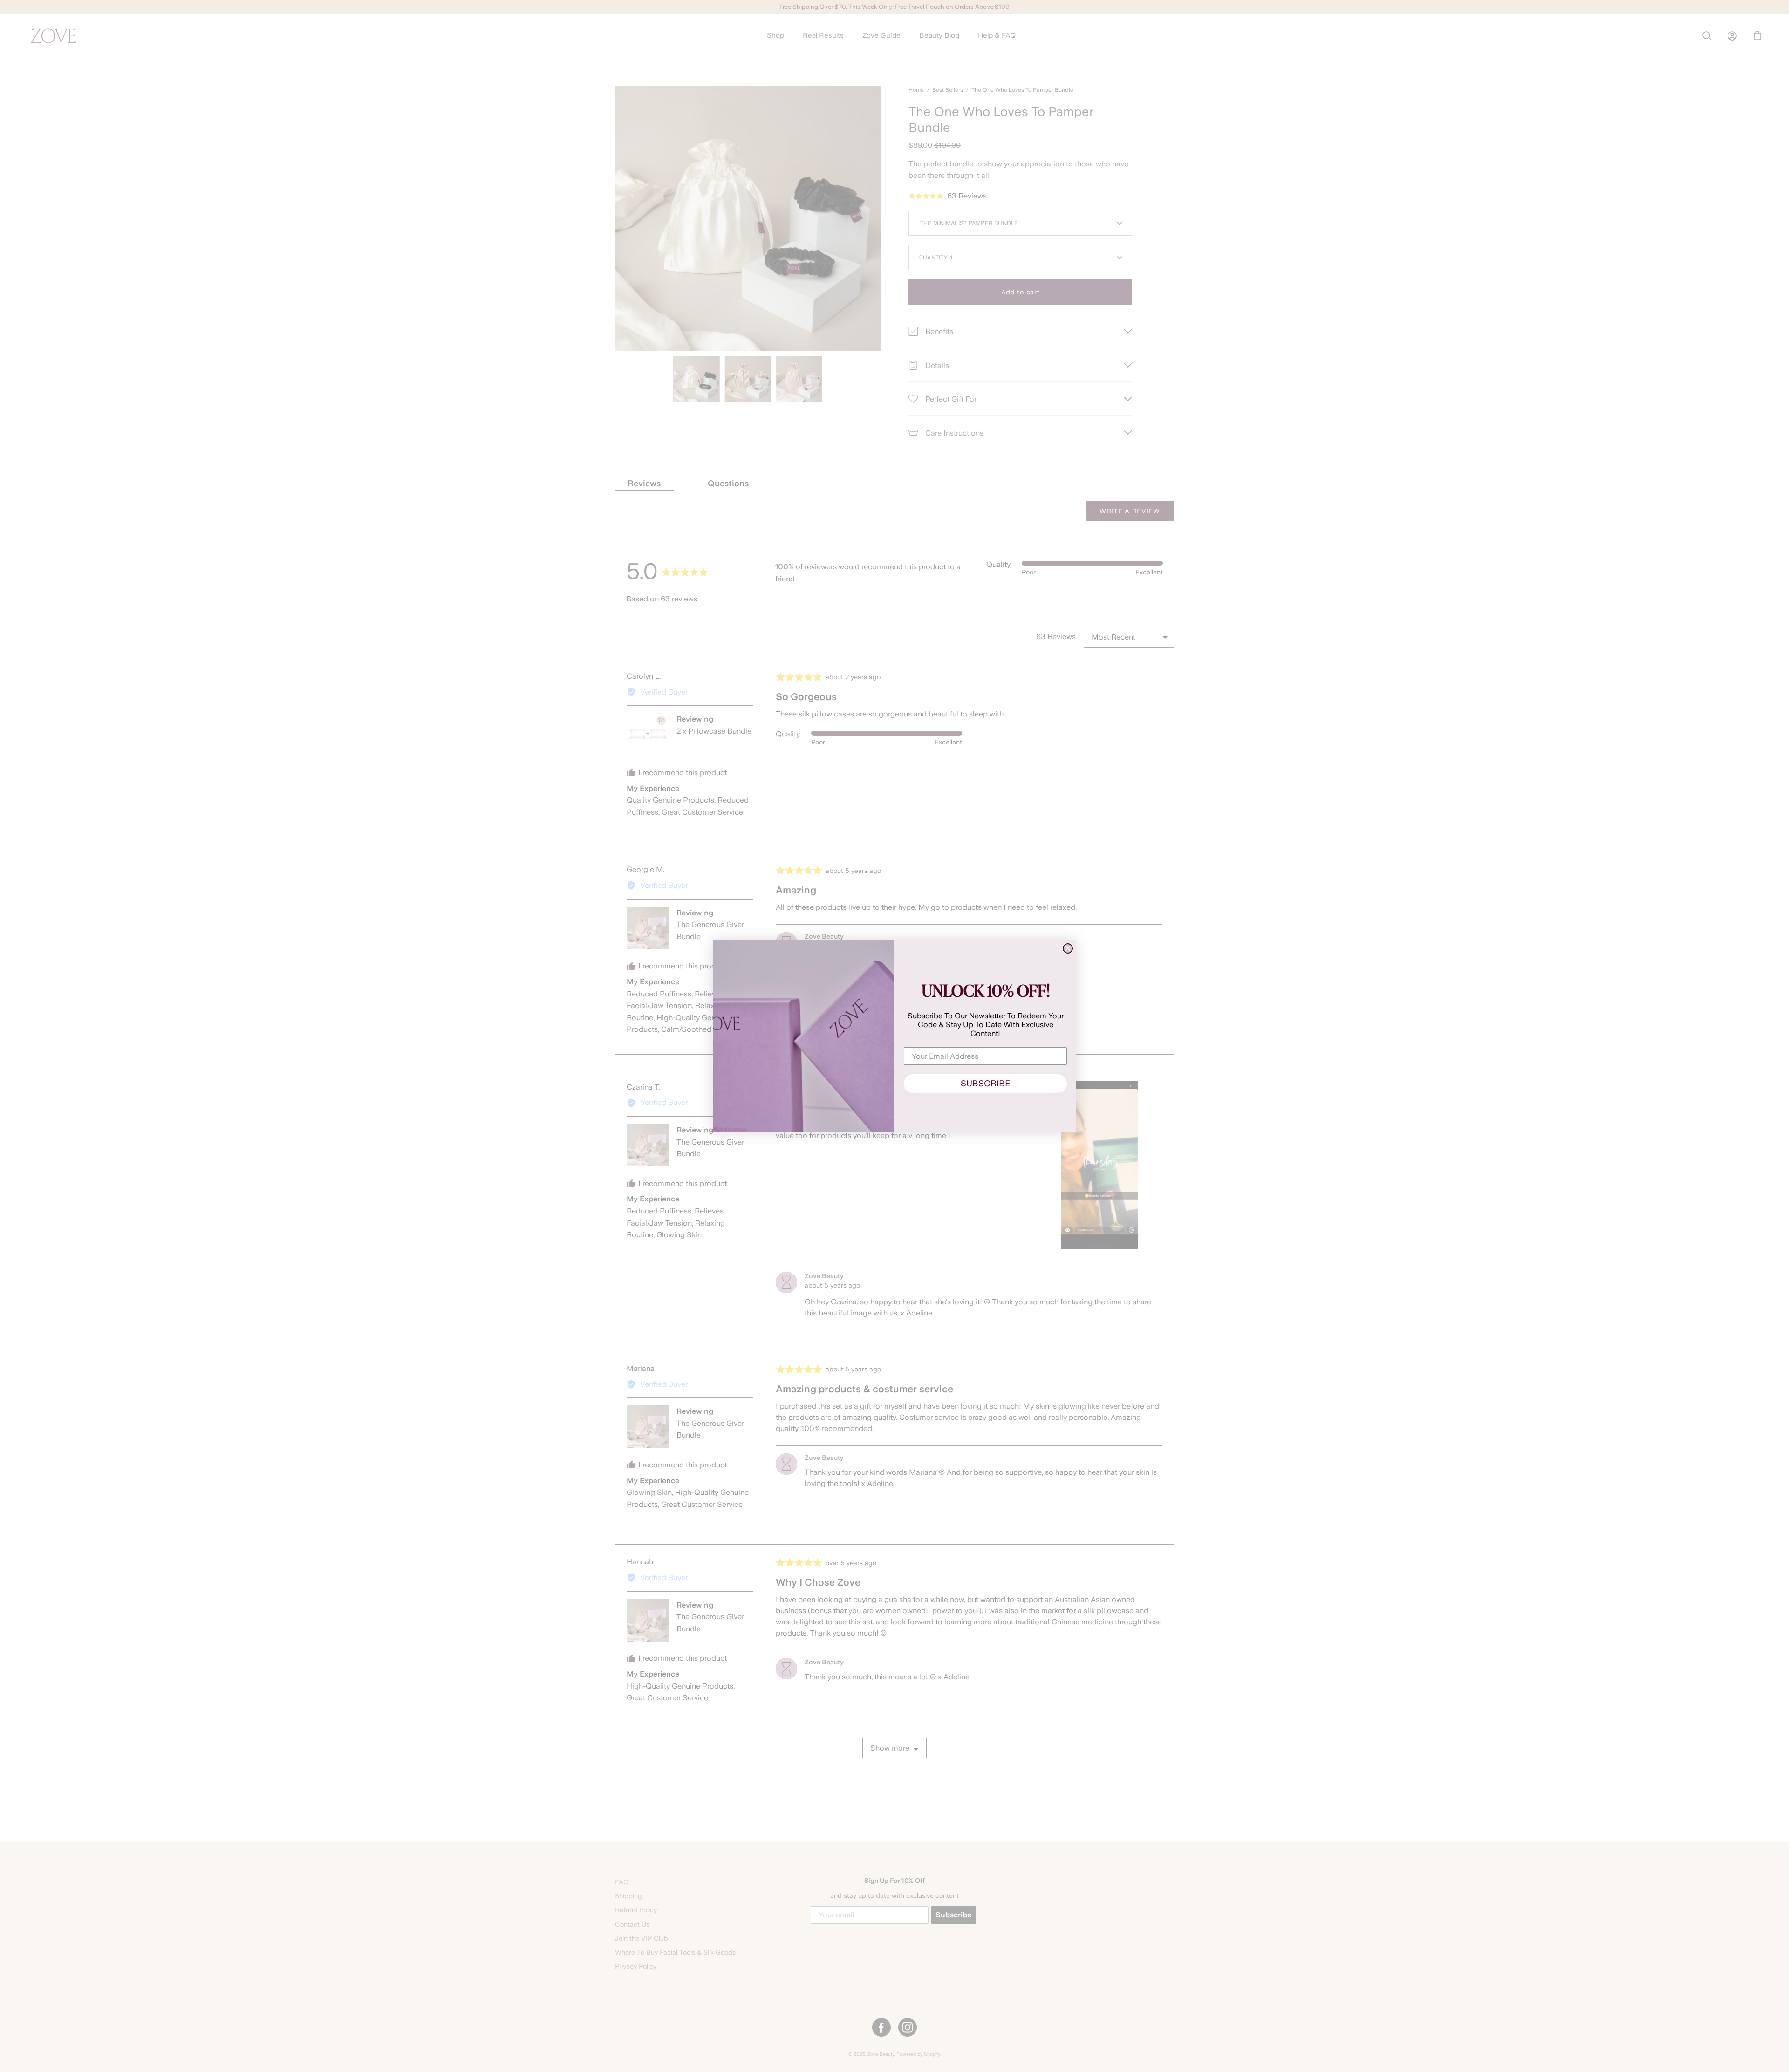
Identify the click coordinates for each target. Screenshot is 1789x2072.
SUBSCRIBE (985, 1083)
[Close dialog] (1068, 948)
